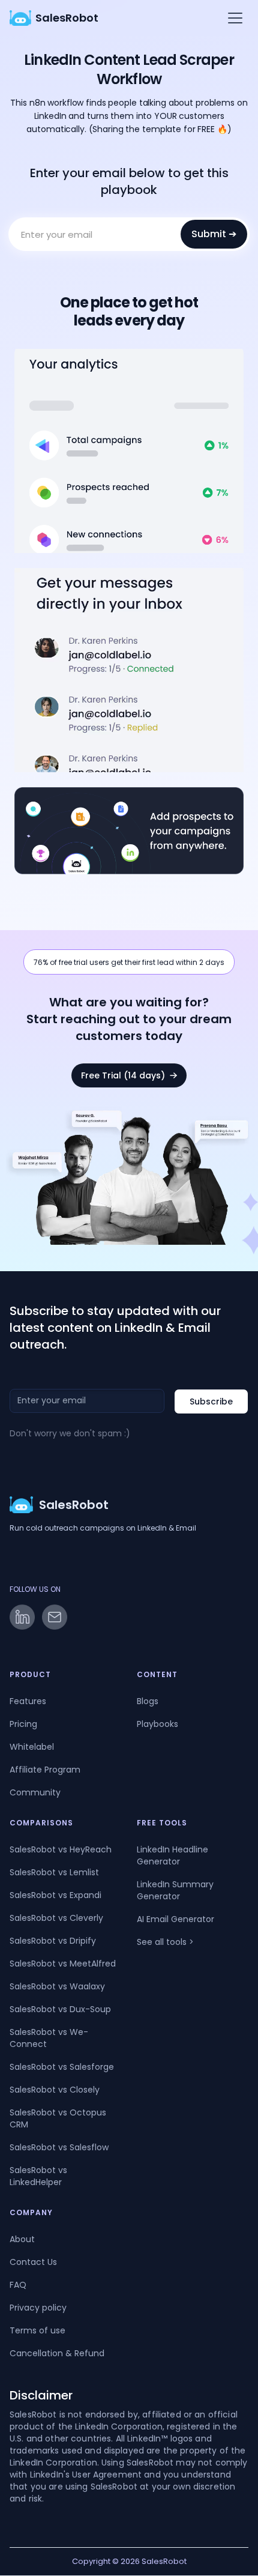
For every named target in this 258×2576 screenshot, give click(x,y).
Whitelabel (32, 1747)
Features (28, 1701)
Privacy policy (38, 2308)
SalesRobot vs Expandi (55, 1895)
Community (35, 1792)
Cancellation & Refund (57, 2353)
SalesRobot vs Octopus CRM (58, 2118)
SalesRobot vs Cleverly (56, 1918)
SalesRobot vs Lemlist (54, 1872)
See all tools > (165, 1942)
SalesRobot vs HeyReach (61, 1849)
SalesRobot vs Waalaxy (57, 1986)
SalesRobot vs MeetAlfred (63, 1964)
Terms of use (37, 2330)
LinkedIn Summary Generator (175, 1890)
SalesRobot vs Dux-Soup (60, 2009)
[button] (233, 18)
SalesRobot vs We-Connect (49, 2038)
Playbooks (157, 1724)
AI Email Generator (175, 1919)
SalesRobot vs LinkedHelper (38, 2176)
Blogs (148, 1701)
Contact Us (33, 2262)
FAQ (18, 2285)
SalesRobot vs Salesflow (59, 2147)
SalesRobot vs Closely (55, 2090)
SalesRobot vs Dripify (53, 1941)
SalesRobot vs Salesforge (62, 2067)
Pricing (23, 1724)
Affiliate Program (45, 1770)
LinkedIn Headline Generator (172, 1855)
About (22, 2239)
